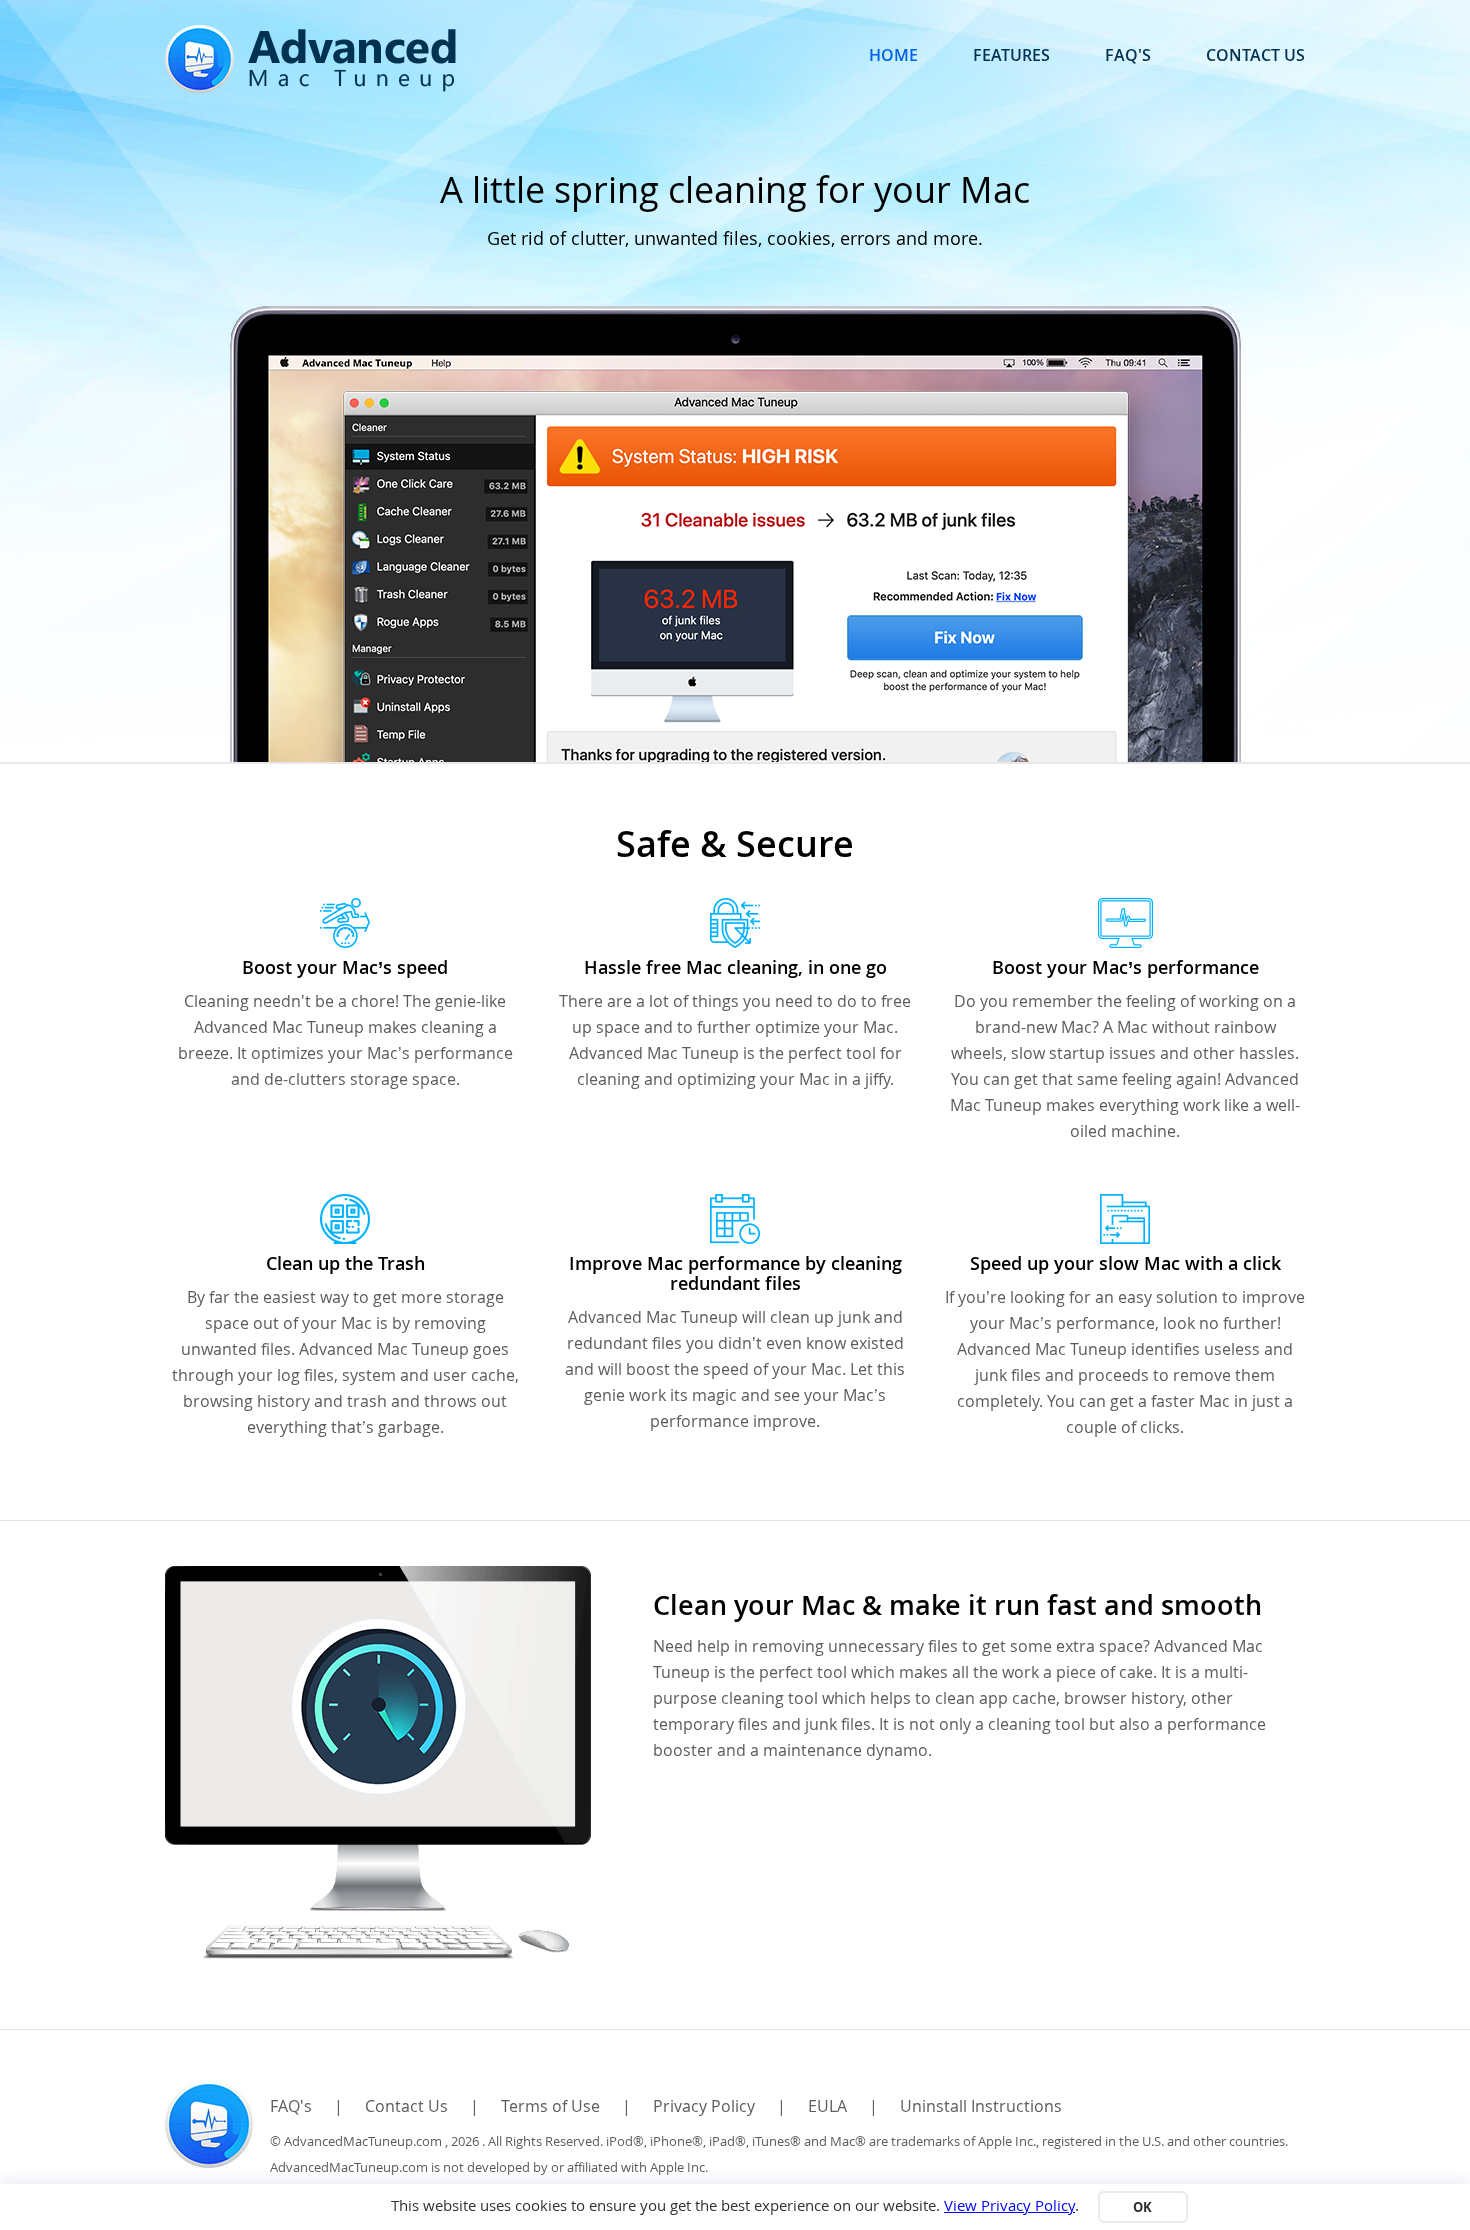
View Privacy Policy (1009, 2205)
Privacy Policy (704, 2106)
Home (893, 55)
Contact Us (1255, 55)
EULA (827, 2106)
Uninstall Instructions (981, 2106)
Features (1011, 55)
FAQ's (1128, 55)
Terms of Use (550, 2106)
